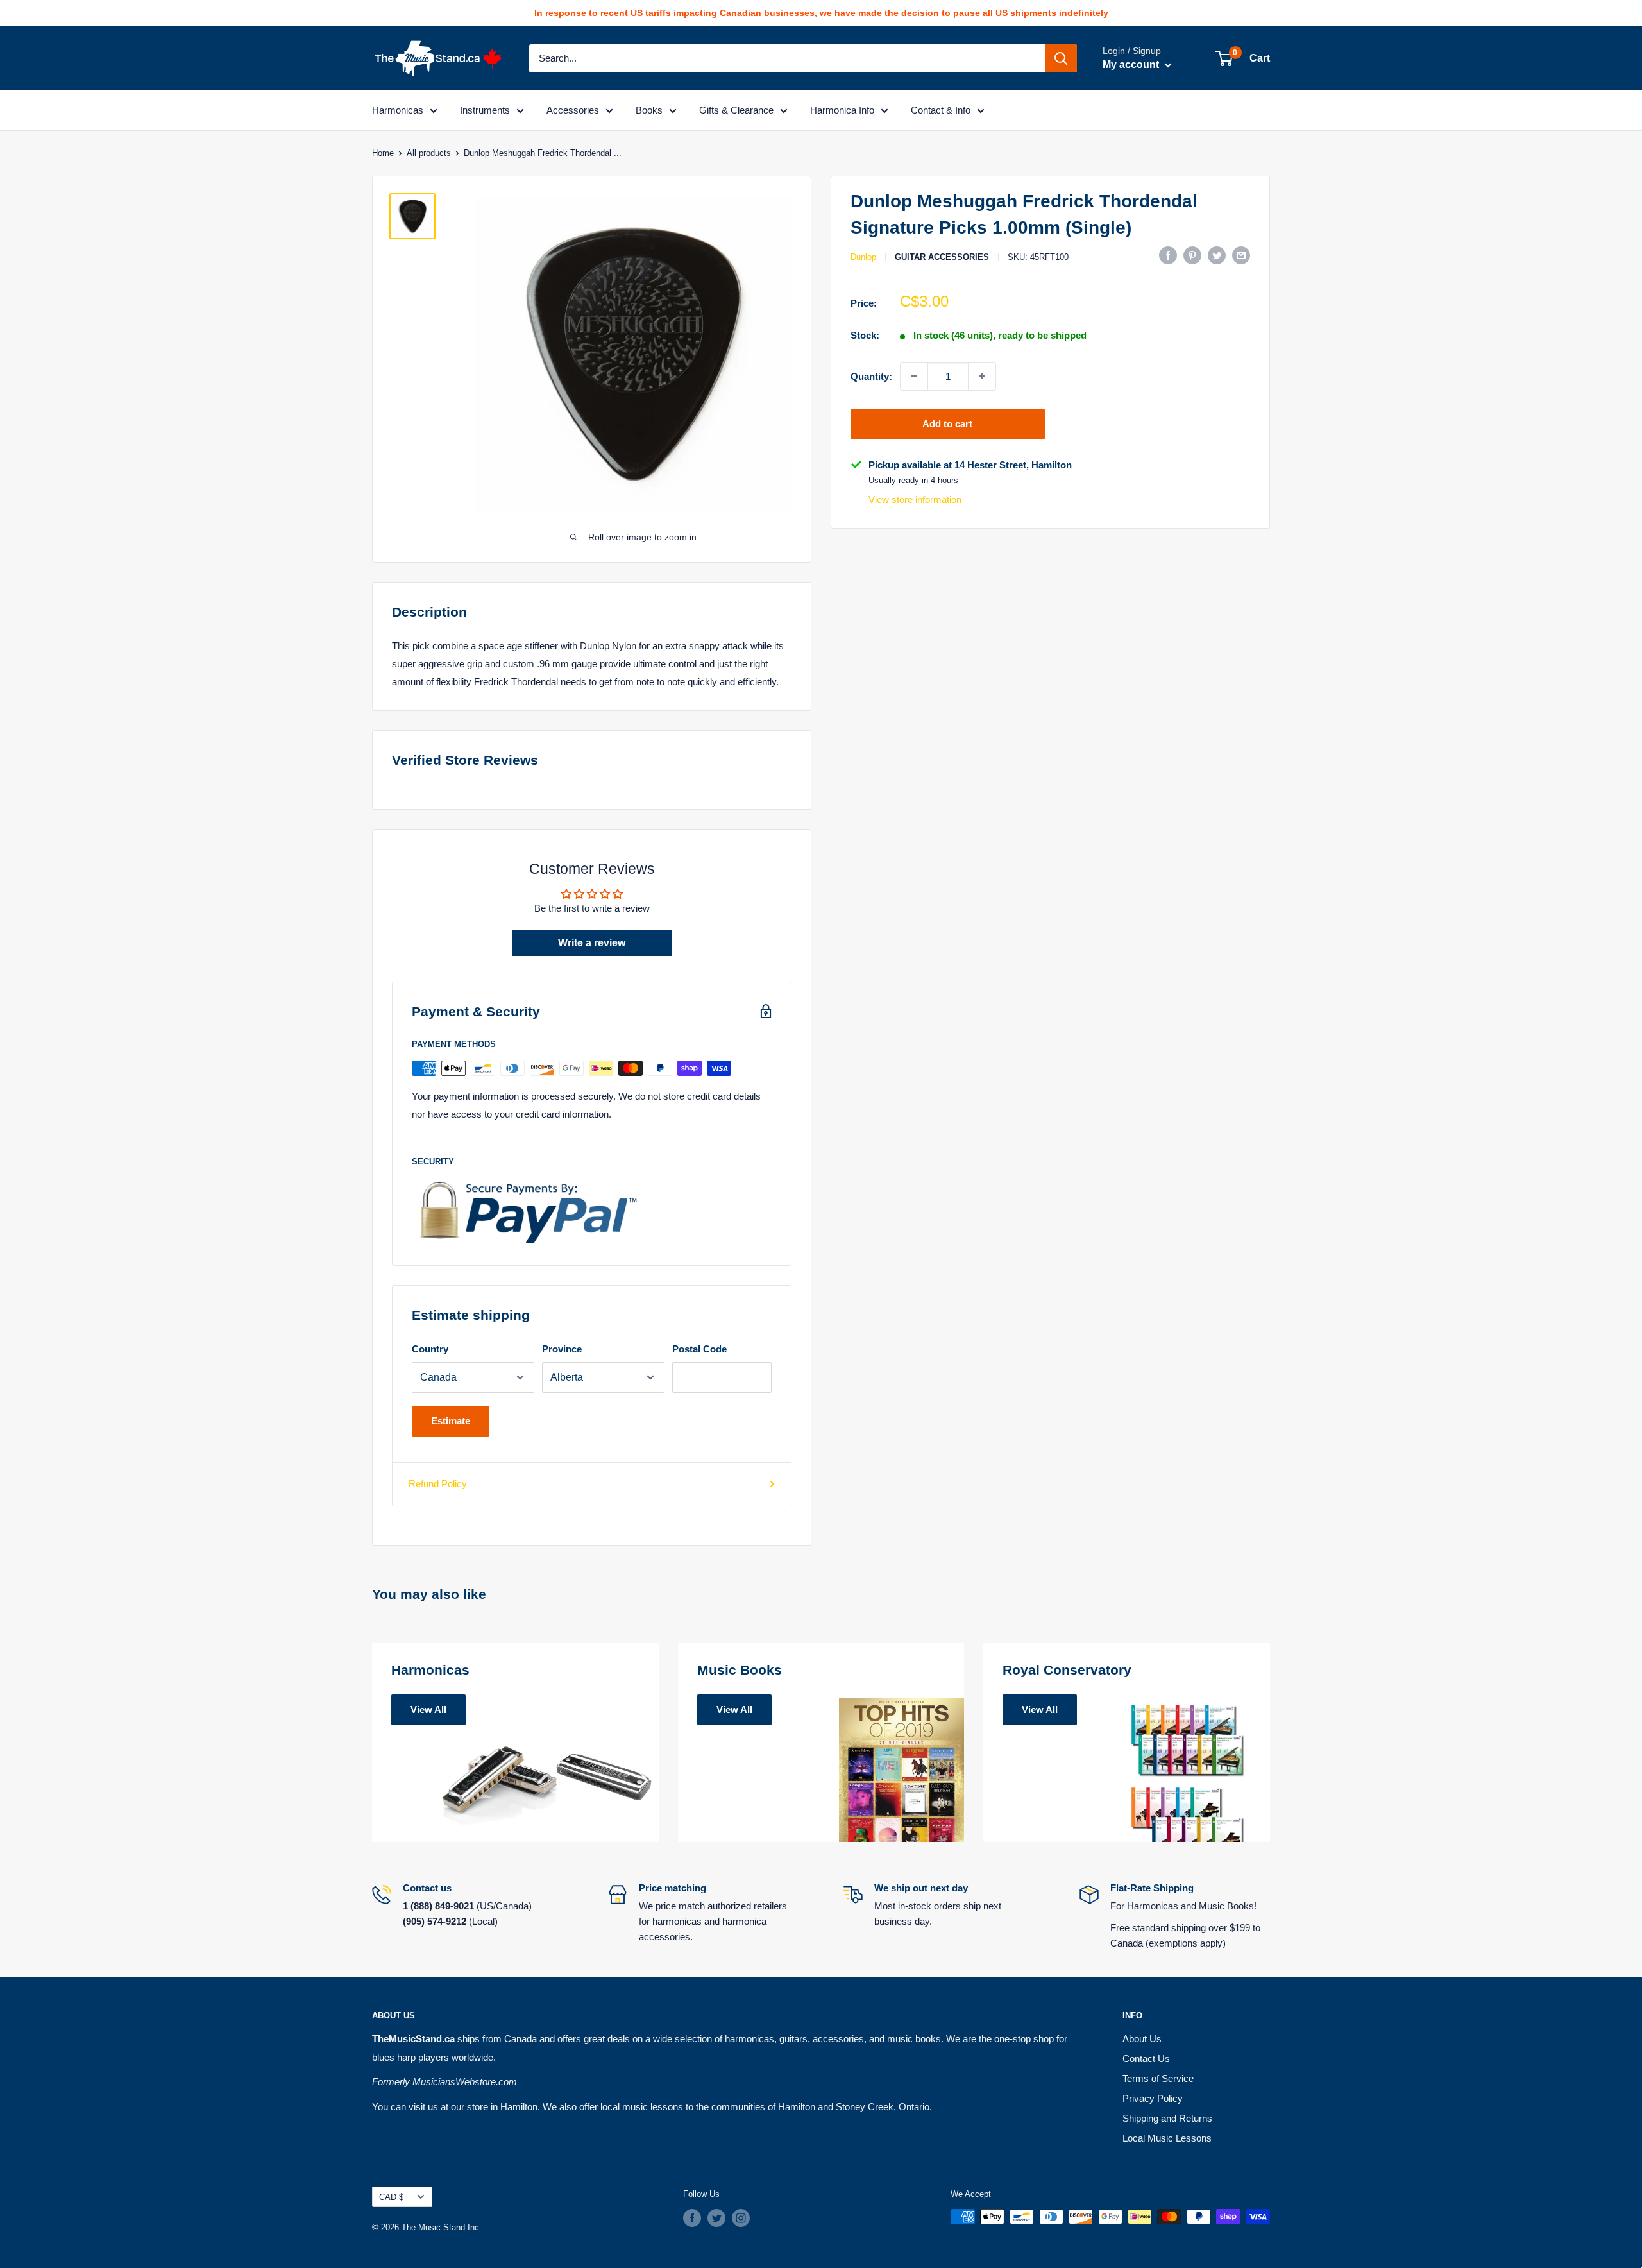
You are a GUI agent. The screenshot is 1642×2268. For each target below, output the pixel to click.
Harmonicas (398, 110)
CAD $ (391, 2197)
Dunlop (863, 256)
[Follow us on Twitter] (716, 2218)
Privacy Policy (1153, 2098)
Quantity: (871, 376)
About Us (1142, 2039)
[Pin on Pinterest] (1192, 255)
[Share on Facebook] (1168, 255)
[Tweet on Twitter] (1217, 255)
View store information (915, 499)
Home (383, 153)
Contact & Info (941, 110)
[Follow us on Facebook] (692, 2218)
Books (649, 110)
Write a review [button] (592, 943)
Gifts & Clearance (736, 110)
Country (430, 1349)
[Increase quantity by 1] (982, 376)
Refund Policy (438, 1484)
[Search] (1061, 58)
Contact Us (1146, 2059)
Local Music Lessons (1167, 2138)
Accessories (573, 110)
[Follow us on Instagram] (741, 2218)
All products (429, 153)
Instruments (485, 110)
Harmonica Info (842, 110)
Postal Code (699, 1349)
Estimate (451, 1421)
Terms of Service (1158, 2078)
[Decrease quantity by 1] (914, 376)
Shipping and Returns (1167, 2118)
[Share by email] (1241, 255)
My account (1132, 64)
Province (562, 1349)
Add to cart (947, 423)
